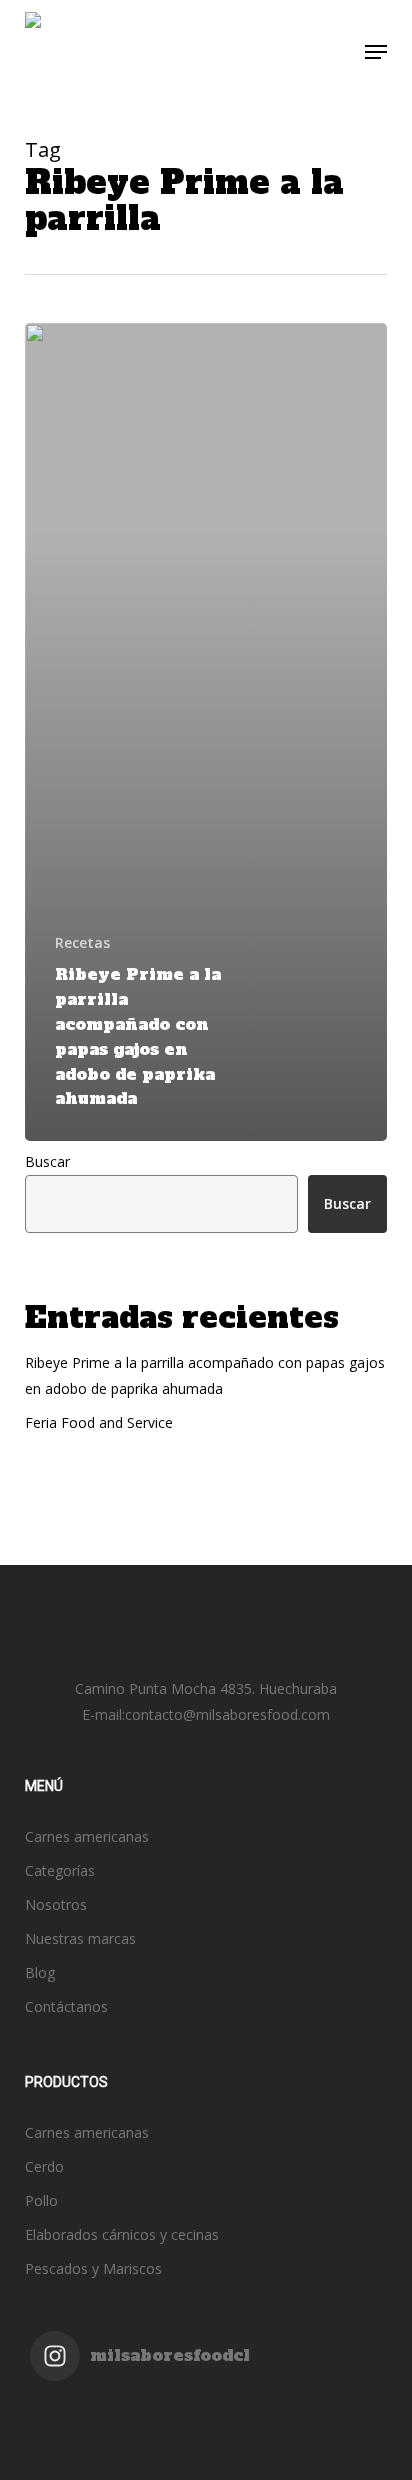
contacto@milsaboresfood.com (227, 1714)
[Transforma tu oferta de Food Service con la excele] (294, 2409)
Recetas (82, 942)
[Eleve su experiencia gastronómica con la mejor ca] (118, 2435)
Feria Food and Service (99, 1422)
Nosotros (56, 1904)
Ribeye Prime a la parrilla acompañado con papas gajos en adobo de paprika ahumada (205, 1375)
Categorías (60, 1870)
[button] (376, 52)
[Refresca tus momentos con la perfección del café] (118, 2409)
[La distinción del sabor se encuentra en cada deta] (294, 2461)
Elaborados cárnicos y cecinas (122, 2234)
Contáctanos (66, 2006)
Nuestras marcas (80, 1938)
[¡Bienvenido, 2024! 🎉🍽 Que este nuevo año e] (294, 2435)
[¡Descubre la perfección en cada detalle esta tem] (118, 2461)
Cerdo (44, 2166)
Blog (40, 1972)
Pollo (41, 2200)
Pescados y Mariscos (93, 2268)
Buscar (47, 1161)
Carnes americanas (87, 1836)
